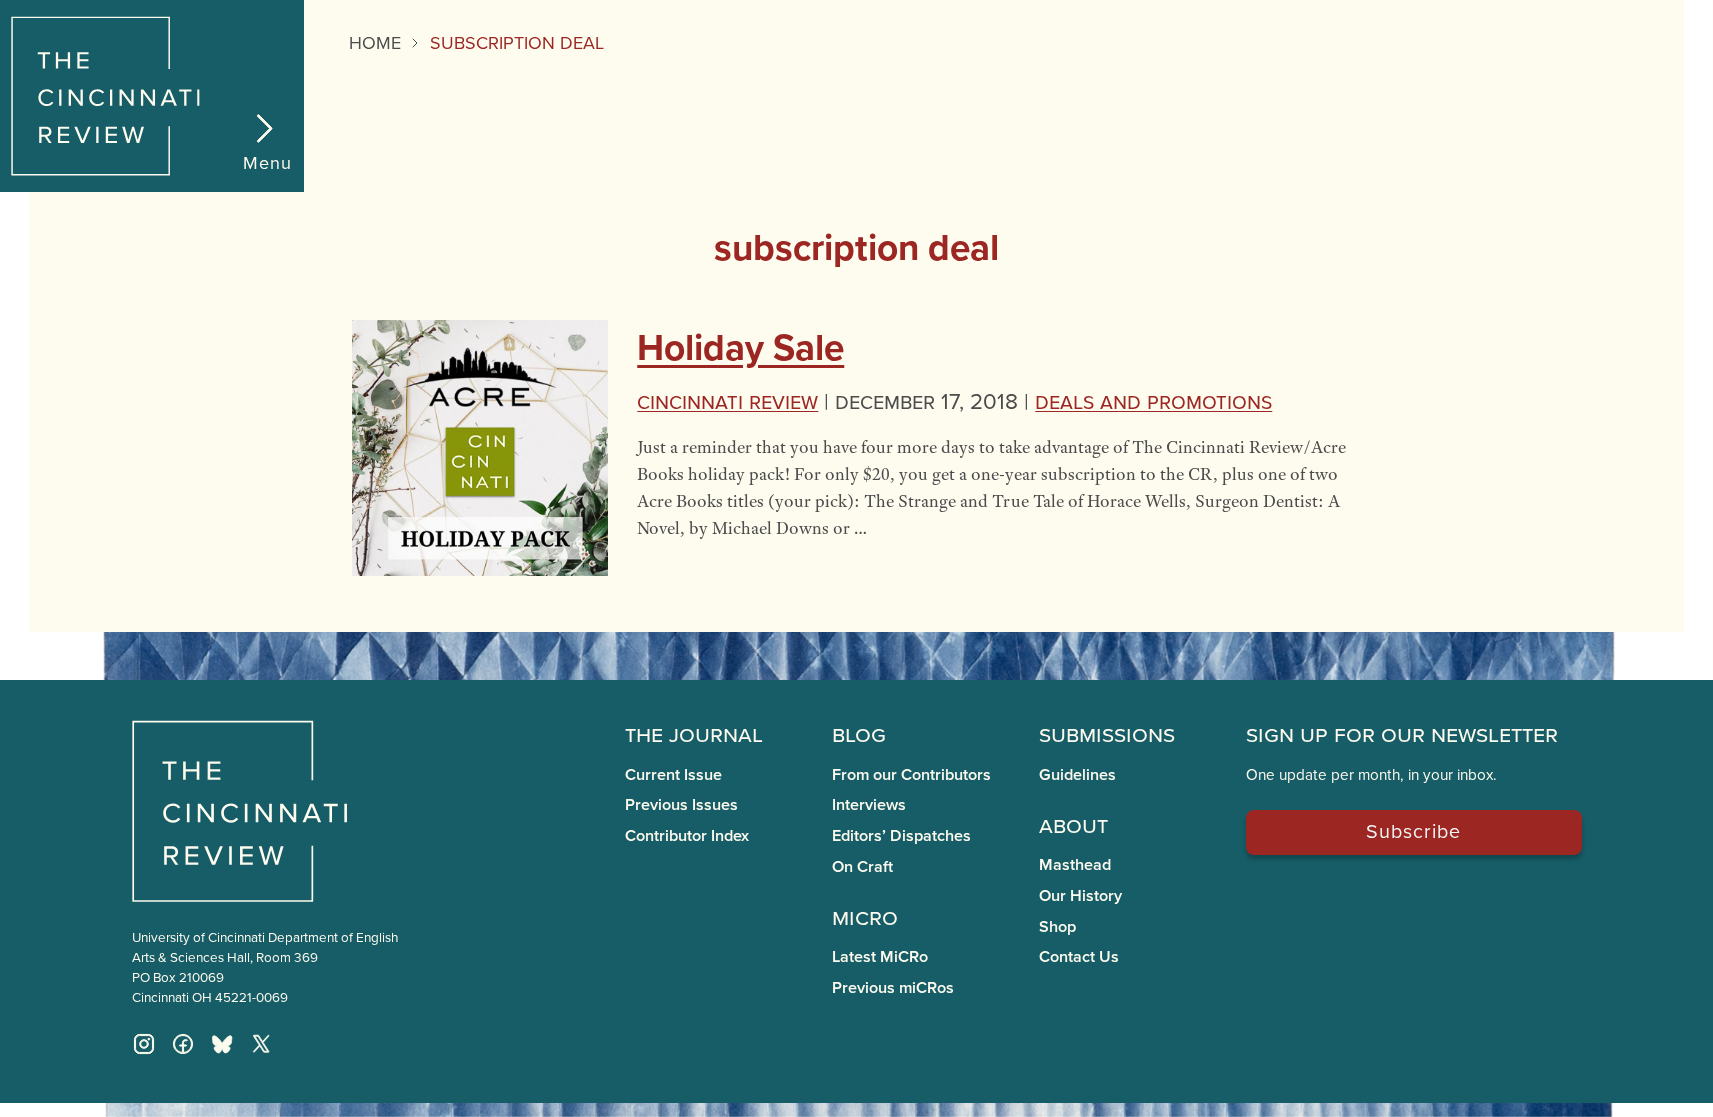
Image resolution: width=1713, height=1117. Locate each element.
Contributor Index (687, 835)
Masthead (1075, 864)
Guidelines (1077, 774)
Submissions (1107, 733)
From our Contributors (911, 774)
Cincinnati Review (727, 400)
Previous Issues (681, 804)
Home (375, 42)
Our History (1080, 895)
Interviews (869, 804)
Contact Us (1079, 956)
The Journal (694, 733)
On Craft (862, 866)
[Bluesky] (222, 1044)
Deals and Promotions (1153, 400)
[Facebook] (183, 1044)
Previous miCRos (893, 987)
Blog (859, 733)
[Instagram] (144, 1044)
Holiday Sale (740, 347)
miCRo (865, 916)
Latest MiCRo (880, 956)
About (1073, 824)
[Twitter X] (261, 1044)
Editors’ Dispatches (901, 835)
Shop (1057, 926)
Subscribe (1413, 830)
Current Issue (673, 774)
